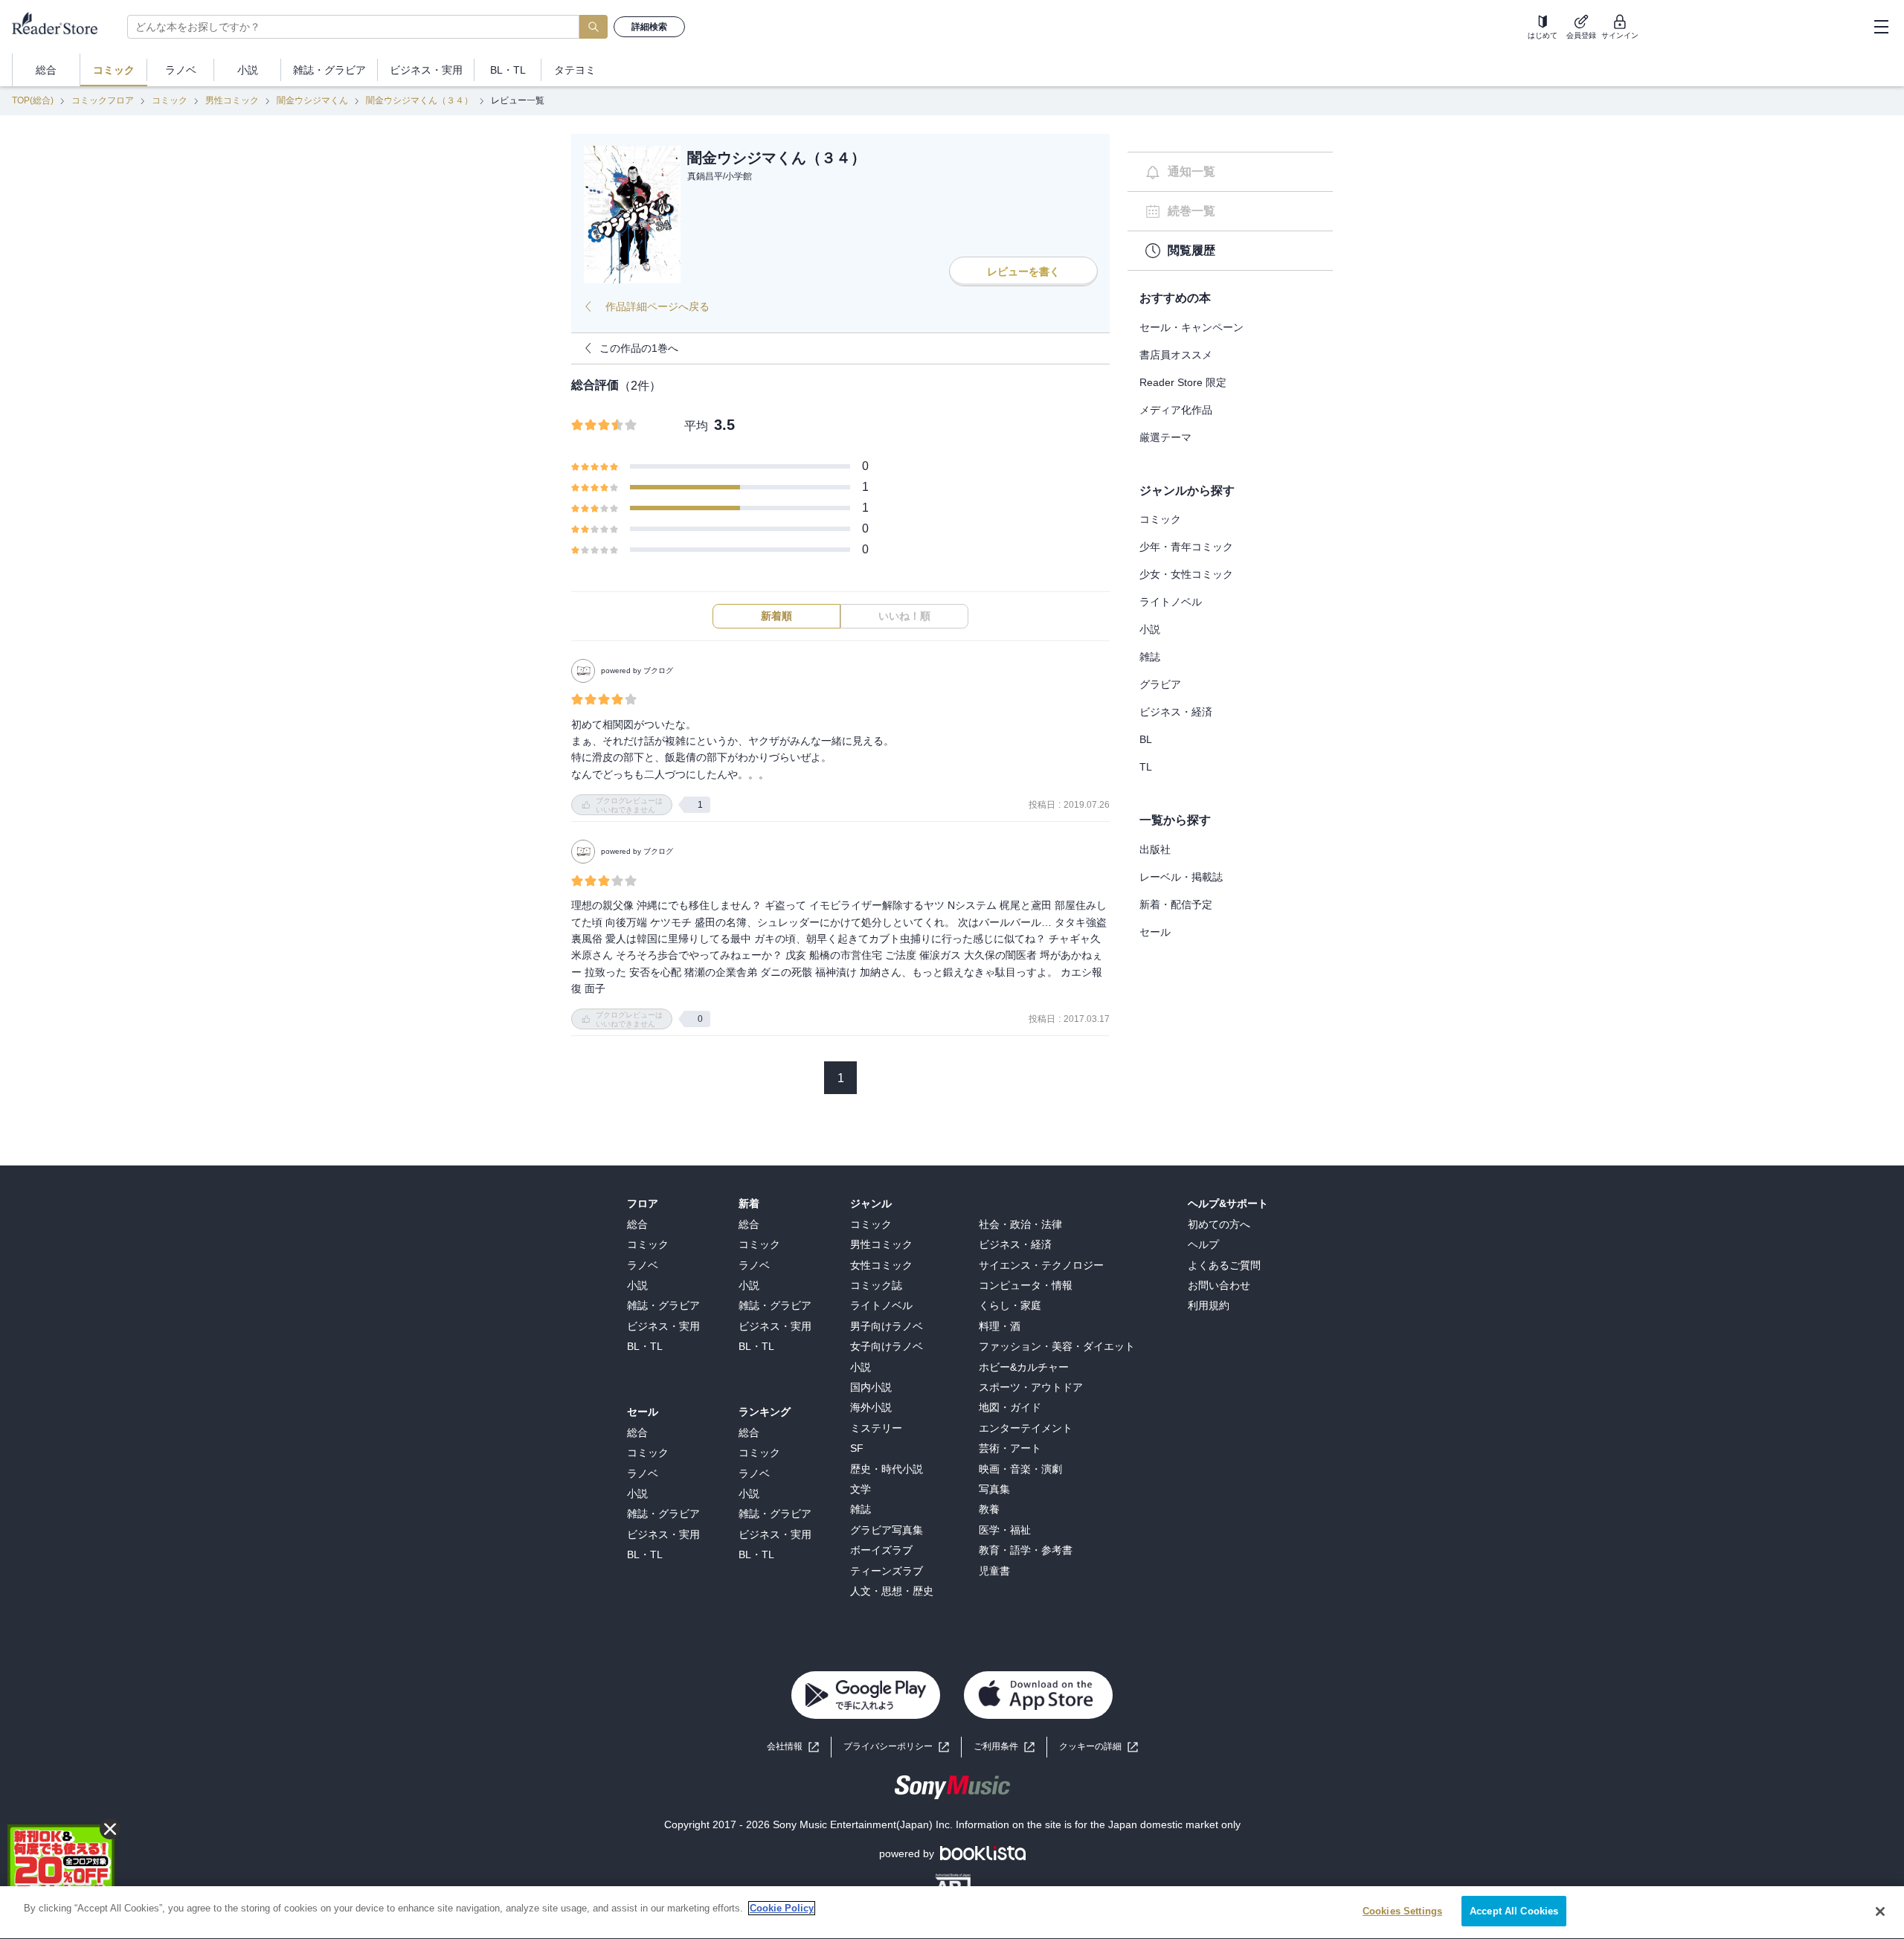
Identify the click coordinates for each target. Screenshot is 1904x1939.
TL (1146, 767)
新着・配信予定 (1176, 904)
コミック (170, 100)
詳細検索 (649, 27)
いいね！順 (904, 616)
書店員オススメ (1176, 355)
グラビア (1160, 684)
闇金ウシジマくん (312, 100)
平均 (696, 426)
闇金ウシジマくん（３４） (419, 100)
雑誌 (1150, 657)
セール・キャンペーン (1191, 327)
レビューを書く (1023, 271)
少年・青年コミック (1186, 547)
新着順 (776, 616)
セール (1155, 932)
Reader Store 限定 (1183, 382)
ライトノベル (1171, 602)
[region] (952, 1913)
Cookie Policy (782, 1908)
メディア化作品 (1176, 410)
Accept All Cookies (1514, 1911)
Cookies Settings (1402, 1911)
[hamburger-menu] (1881, 27)
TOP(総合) (33, 100)
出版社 (1155, 849)
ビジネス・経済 (1176, 712)
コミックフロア (103, 100)
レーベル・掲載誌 (1181, 877)
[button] (1099, 1747)
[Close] (1880, 1911)
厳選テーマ (1165, 437)
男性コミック (232, 100)
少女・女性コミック (1186, 574)
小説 (1150, 629)
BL (1146, 739)
